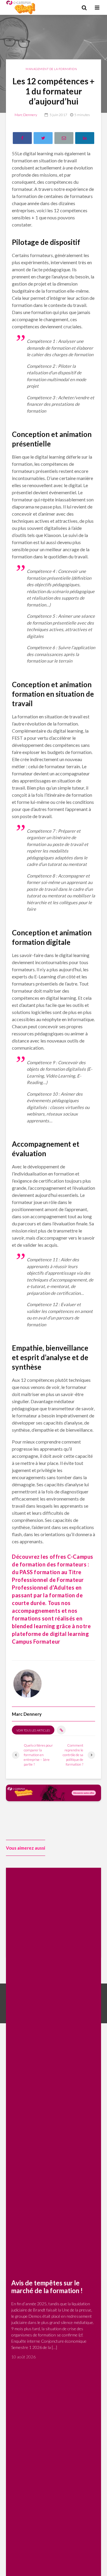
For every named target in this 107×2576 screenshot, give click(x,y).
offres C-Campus (71, 1557)
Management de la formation (51, 69)
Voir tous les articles (33, 1730)
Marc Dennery (26, 115)
